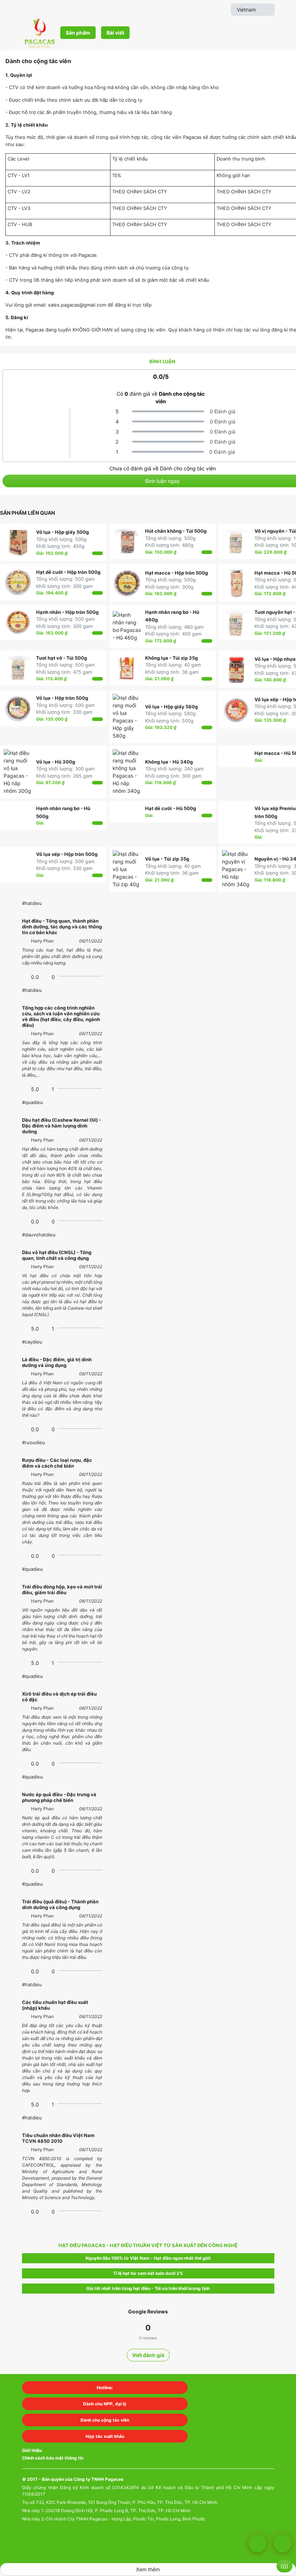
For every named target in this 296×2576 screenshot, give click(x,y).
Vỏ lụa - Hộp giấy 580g (171, 707)
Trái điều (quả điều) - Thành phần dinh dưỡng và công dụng (60, 1904)
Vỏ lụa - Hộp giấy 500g (62, 532)
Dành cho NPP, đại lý (105, 2404)
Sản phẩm (78, 33)
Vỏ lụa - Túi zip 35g (167, 859)
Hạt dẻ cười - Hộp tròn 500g (68, 572)
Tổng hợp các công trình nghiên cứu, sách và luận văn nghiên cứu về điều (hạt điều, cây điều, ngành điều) (61, 1016)
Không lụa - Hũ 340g (169, 762)
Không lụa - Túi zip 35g (171, 658)
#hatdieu (32, 903)
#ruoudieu (34, 1442)
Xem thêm (148, 2569)
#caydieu (32, 1342)
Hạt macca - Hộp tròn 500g (177, 573)
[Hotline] (283, 2544)
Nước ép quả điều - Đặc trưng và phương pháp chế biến (59, 1797)
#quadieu (32, 1102)
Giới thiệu (32, 2450)
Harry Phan (42, 941)
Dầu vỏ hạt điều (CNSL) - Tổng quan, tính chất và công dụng (57, 1255)
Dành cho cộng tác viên (105, 2420)
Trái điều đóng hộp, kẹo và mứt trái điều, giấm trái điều (62, 1590)
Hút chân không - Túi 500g (176, 531)
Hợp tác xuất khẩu (105, 2436)
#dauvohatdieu (39, 1235)
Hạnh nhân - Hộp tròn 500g (67, 612)
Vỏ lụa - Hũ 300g (56, 762)
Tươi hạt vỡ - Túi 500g (62, 658)
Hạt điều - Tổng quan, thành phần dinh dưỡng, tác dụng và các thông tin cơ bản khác (62, 927)
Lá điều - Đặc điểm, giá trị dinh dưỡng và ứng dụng (57, 1362)
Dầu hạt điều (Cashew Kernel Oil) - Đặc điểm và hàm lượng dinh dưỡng (62, 1126)
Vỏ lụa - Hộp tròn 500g (62, 698)
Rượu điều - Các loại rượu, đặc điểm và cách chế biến (57, 1463)
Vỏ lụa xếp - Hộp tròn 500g (67, 854)
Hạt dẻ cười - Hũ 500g (171, 808)
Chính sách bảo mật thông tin (53, 2458)
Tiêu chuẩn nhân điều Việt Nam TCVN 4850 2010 (58, 2138)
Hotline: (105, 2388)
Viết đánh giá (148, 2355)
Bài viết (115, 33)
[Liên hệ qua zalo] (257, 2544)
